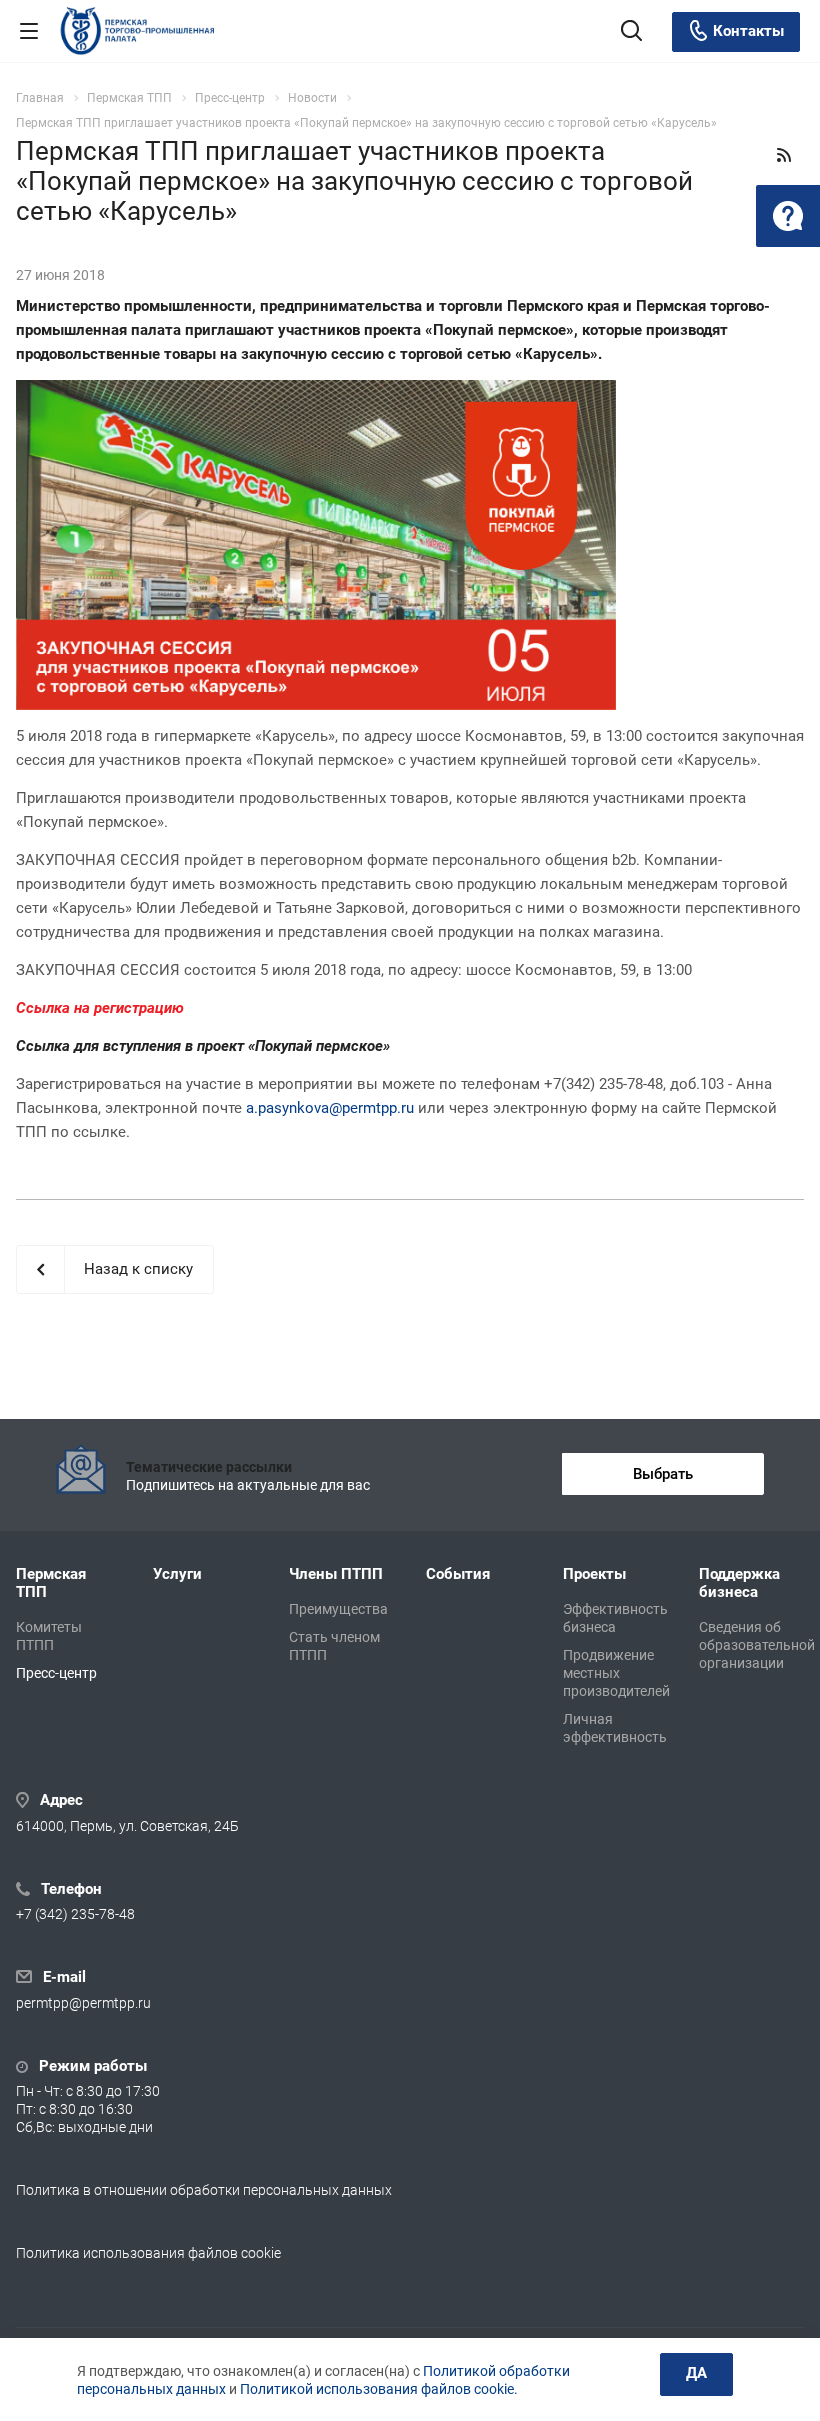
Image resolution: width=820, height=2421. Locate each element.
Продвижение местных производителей (616, 1673)
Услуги (177, 1574)
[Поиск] (631, 32)
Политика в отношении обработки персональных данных (204, 2190)
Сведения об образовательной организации (757, 1645)
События (458, 1574)
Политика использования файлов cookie (148, 2253)
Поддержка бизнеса (739, 1583)
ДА (696, 2373)
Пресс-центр (56, 1673)
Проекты (594, 1574)
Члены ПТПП (336, 1574)
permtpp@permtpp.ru (83, 2003)
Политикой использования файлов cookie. (379, 2389)
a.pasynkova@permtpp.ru (330, 1108)
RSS (784, 155)
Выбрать (663, 1474)
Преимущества (338, 1609)
